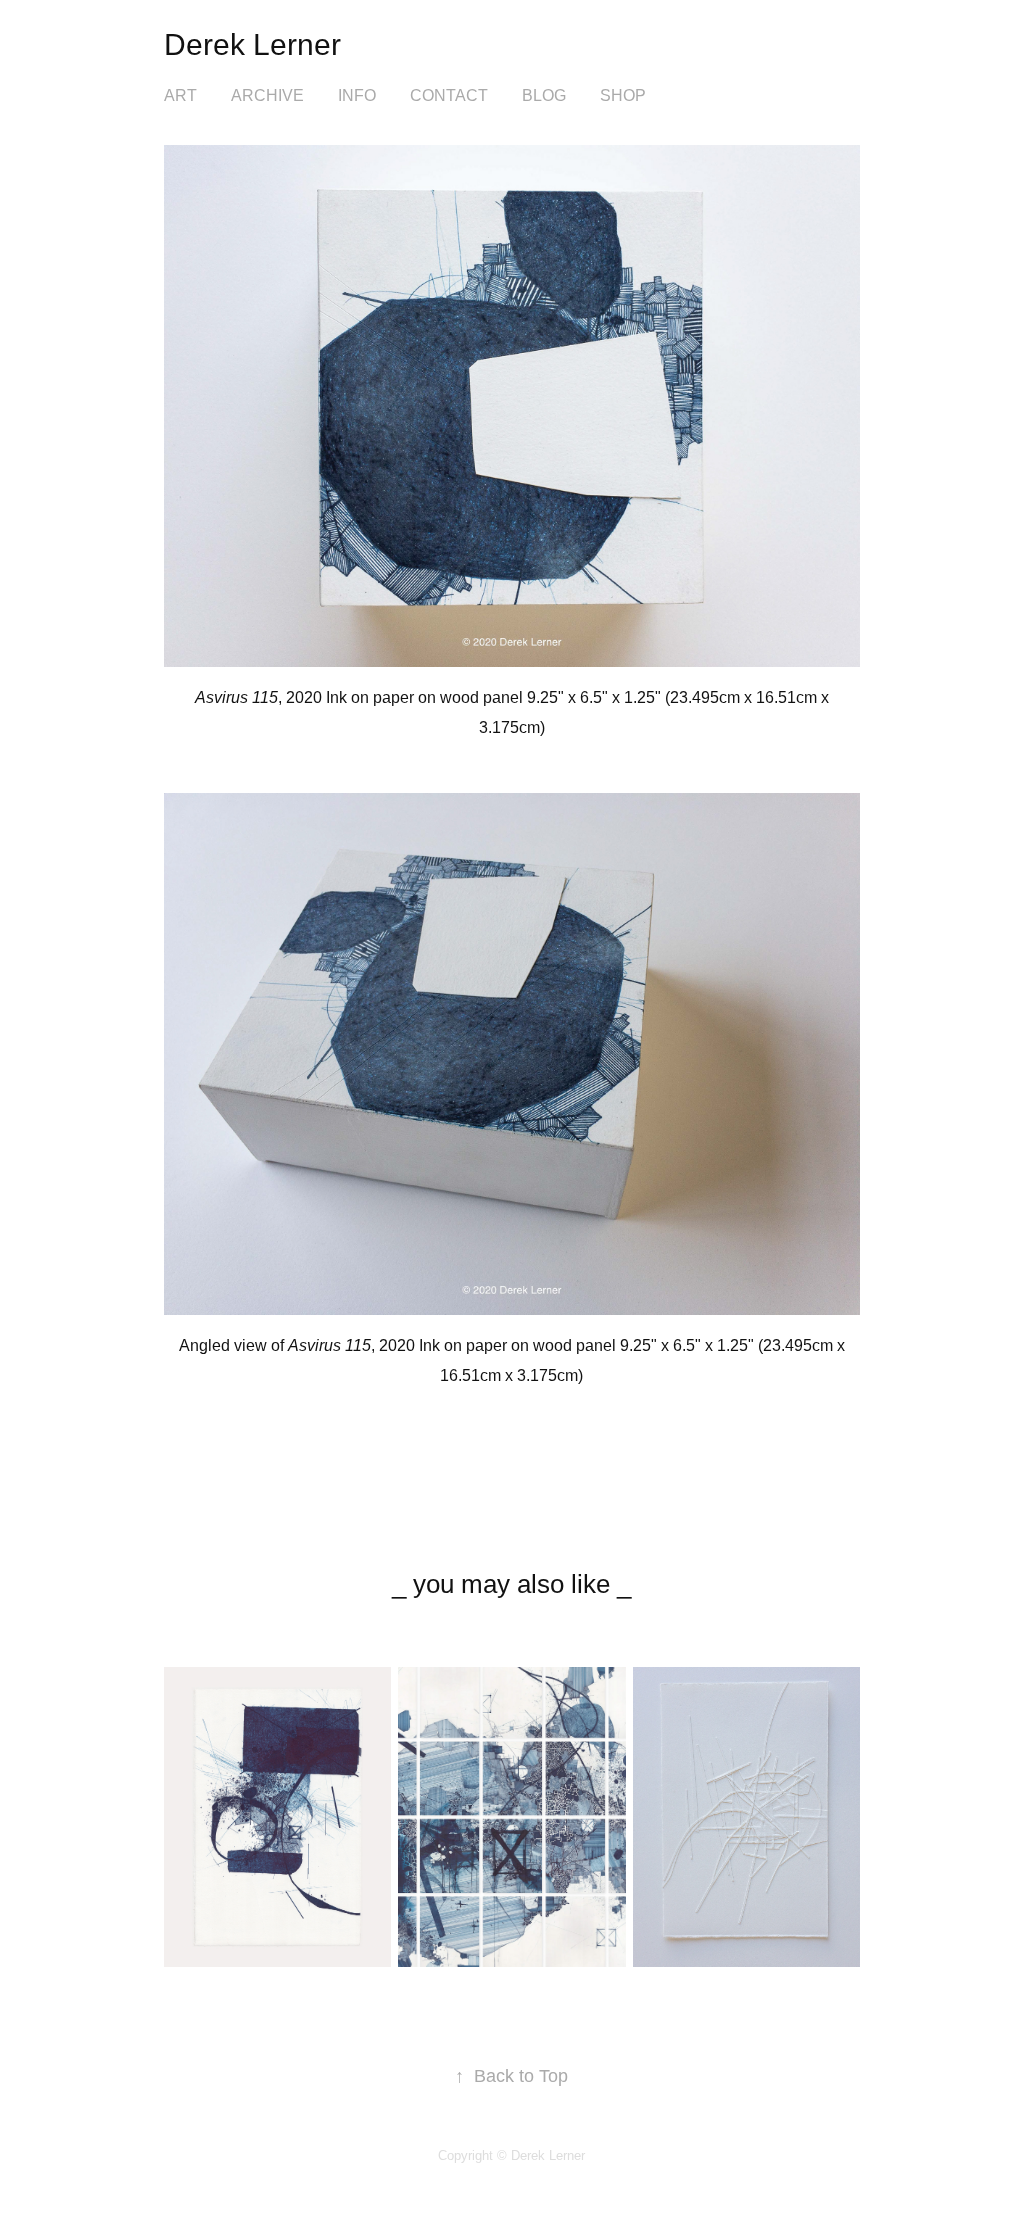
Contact (449, 95)
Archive (267, 95)
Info (357, 95)
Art (180, 95)
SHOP (623, 95)
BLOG (544, 95)
